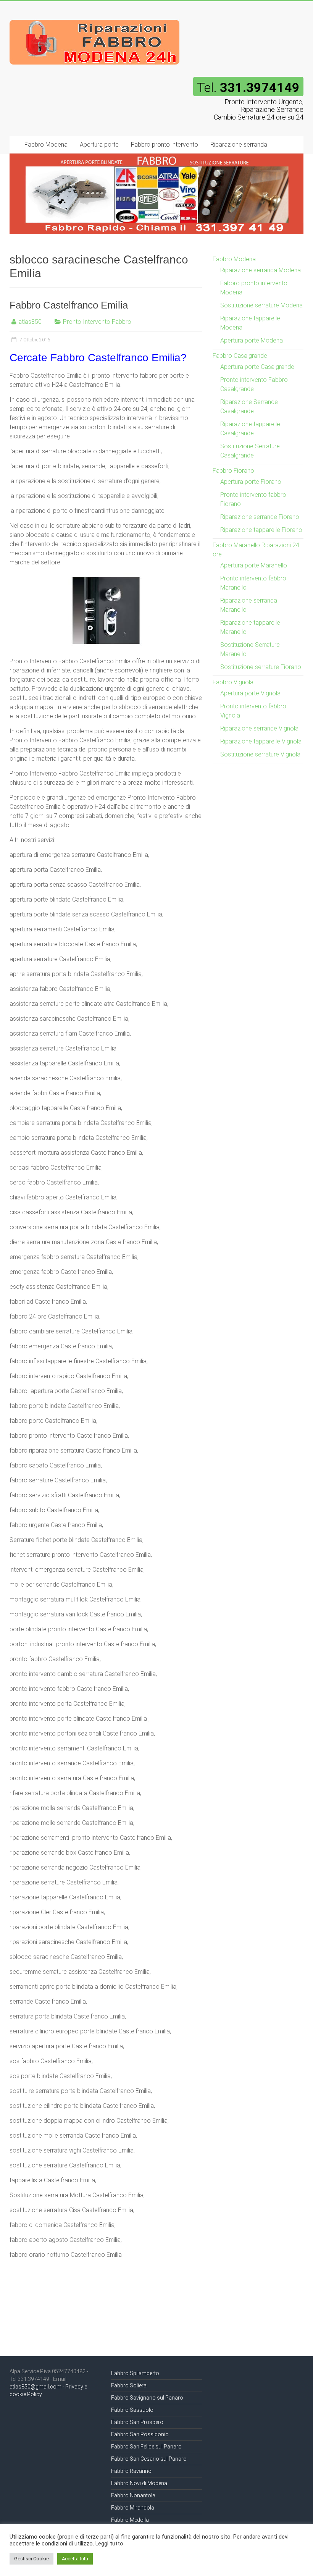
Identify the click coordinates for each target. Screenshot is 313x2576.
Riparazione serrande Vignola (259, 728)
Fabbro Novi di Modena (139, 2483)
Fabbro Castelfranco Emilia (69, 305)
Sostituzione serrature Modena (261, 305)
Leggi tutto (109, 2544)
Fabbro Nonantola (133, 2495)
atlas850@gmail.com (35, 2387)
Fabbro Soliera (129, 2385)
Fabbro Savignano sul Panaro (147, 2398)
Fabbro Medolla (130, 2520)
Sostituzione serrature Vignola (260, 754)
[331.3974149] (95, 16)
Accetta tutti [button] (75, 2559)
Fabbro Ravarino (131, 2471)
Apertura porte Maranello (254, 565)
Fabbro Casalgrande (240, 356)
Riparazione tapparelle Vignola (261, 741)
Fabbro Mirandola (133, 2508)
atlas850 (30, 322)
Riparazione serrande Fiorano (260, 517)
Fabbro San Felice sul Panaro (146, 2447)
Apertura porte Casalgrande (257, 367)
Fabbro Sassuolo (132, 2410)
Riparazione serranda (239, 145)
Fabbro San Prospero (137, 2422)
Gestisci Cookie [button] (31, 2559)
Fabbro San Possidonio (140, 2434)
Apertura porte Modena (252, 340)
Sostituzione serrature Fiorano (261, 667)
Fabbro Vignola (233, 682)
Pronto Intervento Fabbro (97, 322)
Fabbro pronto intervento (165, 145)
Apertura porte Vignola (250, 693)
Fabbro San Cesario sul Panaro (149, 2459)
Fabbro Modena (46, 145)
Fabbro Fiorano (233, 471)
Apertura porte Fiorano (251, 482)
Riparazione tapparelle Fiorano (261, 530)
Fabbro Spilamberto (135, 2373)
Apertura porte (99, 145)
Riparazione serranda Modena (261, 270)
